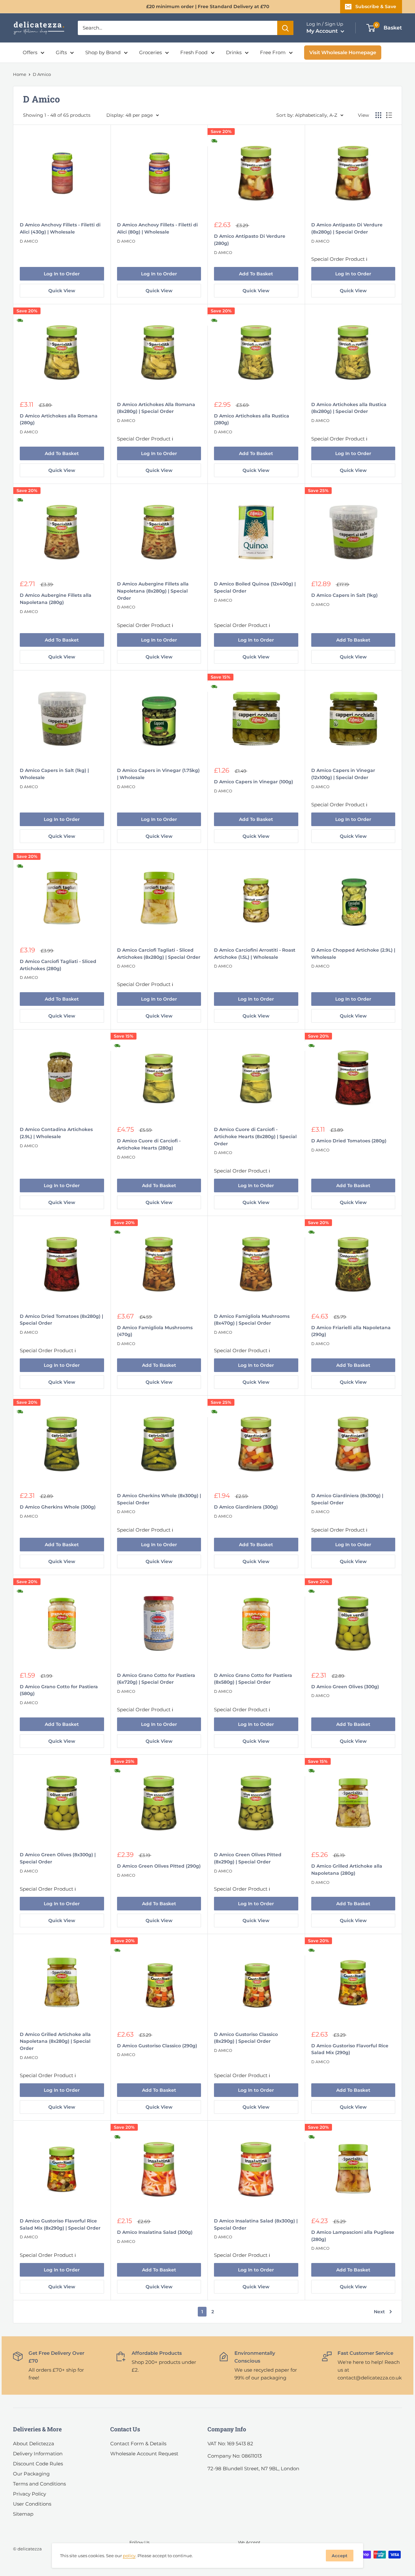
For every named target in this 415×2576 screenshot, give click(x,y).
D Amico (29, 241)
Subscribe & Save (376, 6)
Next (379, 2312)
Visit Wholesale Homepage (343, 52)
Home (20, 74)
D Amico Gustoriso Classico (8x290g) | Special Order (246, 2038)
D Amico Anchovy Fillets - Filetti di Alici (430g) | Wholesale (60, 228)
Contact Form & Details (138, 2444)
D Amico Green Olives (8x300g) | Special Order (58, 1858)
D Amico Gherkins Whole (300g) (58, 1507)
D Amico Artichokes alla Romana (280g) (59, 419)
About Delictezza (34, 2444)
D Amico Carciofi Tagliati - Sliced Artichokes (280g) (58, 965)
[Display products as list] (389, 115)
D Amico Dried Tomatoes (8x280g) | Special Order (61, 1320)
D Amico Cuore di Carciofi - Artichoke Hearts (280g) (149, 1144)
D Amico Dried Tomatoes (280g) (349, 1141)
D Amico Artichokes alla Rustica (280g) (252, 419)
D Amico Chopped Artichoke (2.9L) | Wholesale (353, 954)
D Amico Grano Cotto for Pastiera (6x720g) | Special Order (156, 1679)
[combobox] (178, 28)
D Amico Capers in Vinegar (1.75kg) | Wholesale (158, 774)
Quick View (62, 291)
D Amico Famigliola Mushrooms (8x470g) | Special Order (252, 1320)
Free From (273, 52)
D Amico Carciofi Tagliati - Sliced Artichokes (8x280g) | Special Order (159, 954)
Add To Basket (256, 274)
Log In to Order (62, 274)
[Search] (285, 28)
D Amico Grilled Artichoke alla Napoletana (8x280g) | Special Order (55, 2041)
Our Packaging (31, 2474)
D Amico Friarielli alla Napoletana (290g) (351, 1331)
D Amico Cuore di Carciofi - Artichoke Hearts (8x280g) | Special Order (255, 1136)
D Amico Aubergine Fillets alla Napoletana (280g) (56, 599)
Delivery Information (38, 2454)
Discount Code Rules (38, 2464)
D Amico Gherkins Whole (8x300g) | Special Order (159, 1499)
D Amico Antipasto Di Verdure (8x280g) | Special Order (347, 228)
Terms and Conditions (39, 2484)
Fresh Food (194, 52)
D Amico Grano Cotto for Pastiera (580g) (59, 1690)
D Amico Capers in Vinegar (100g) (254, 782)
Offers (30, 52)
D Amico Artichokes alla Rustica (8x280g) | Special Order (349, 408)
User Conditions (32, 2504)
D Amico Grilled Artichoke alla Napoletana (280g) (347, 1870)
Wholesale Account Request (144, 2454)
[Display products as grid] (378, 115)
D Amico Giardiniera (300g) (246, 1507)
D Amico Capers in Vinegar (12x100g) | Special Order (343, 774)
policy (129, 2556)
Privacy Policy (30, 2494)
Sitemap (23, 2514)
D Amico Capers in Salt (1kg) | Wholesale (54, 774)
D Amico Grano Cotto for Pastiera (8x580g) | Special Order (253, 1679)
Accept (340, 2556)
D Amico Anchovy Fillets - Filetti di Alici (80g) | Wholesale (157, 228)
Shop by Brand (103, 52)
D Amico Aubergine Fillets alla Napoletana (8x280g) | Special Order (153, 591)
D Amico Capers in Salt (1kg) (344, 595)
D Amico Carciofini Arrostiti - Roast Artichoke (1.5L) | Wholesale (255, 954)
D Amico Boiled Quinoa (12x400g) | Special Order (255, 587)
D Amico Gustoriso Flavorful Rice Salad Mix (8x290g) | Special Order (60, 2224)
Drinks (234, 52)
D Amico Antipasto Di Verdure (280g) (250, 240)
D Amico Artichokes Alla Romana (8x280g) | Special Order (156, 408)
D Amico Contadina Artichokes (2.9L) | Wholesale (56, 1133)
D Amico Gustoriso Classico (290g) (157, 2046)
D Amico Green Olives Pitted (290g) (159, 1866)
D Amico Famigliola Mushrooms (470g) (155, 1331)
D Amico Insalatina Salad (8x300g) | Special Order (256, 2224)
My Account (323, 31)
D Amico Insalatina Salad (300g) (155, 2232)
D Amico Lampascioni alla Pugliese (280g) (353, 2236)
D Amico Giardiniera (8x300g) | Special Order (347, 1499)
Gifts (61, 52)
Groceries (150, 52)
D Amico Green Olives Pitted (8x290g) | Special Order (248, 1858)
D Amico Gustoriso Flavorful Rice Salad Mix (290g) (350, 2049)
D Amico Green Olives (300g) (345, 1687)
